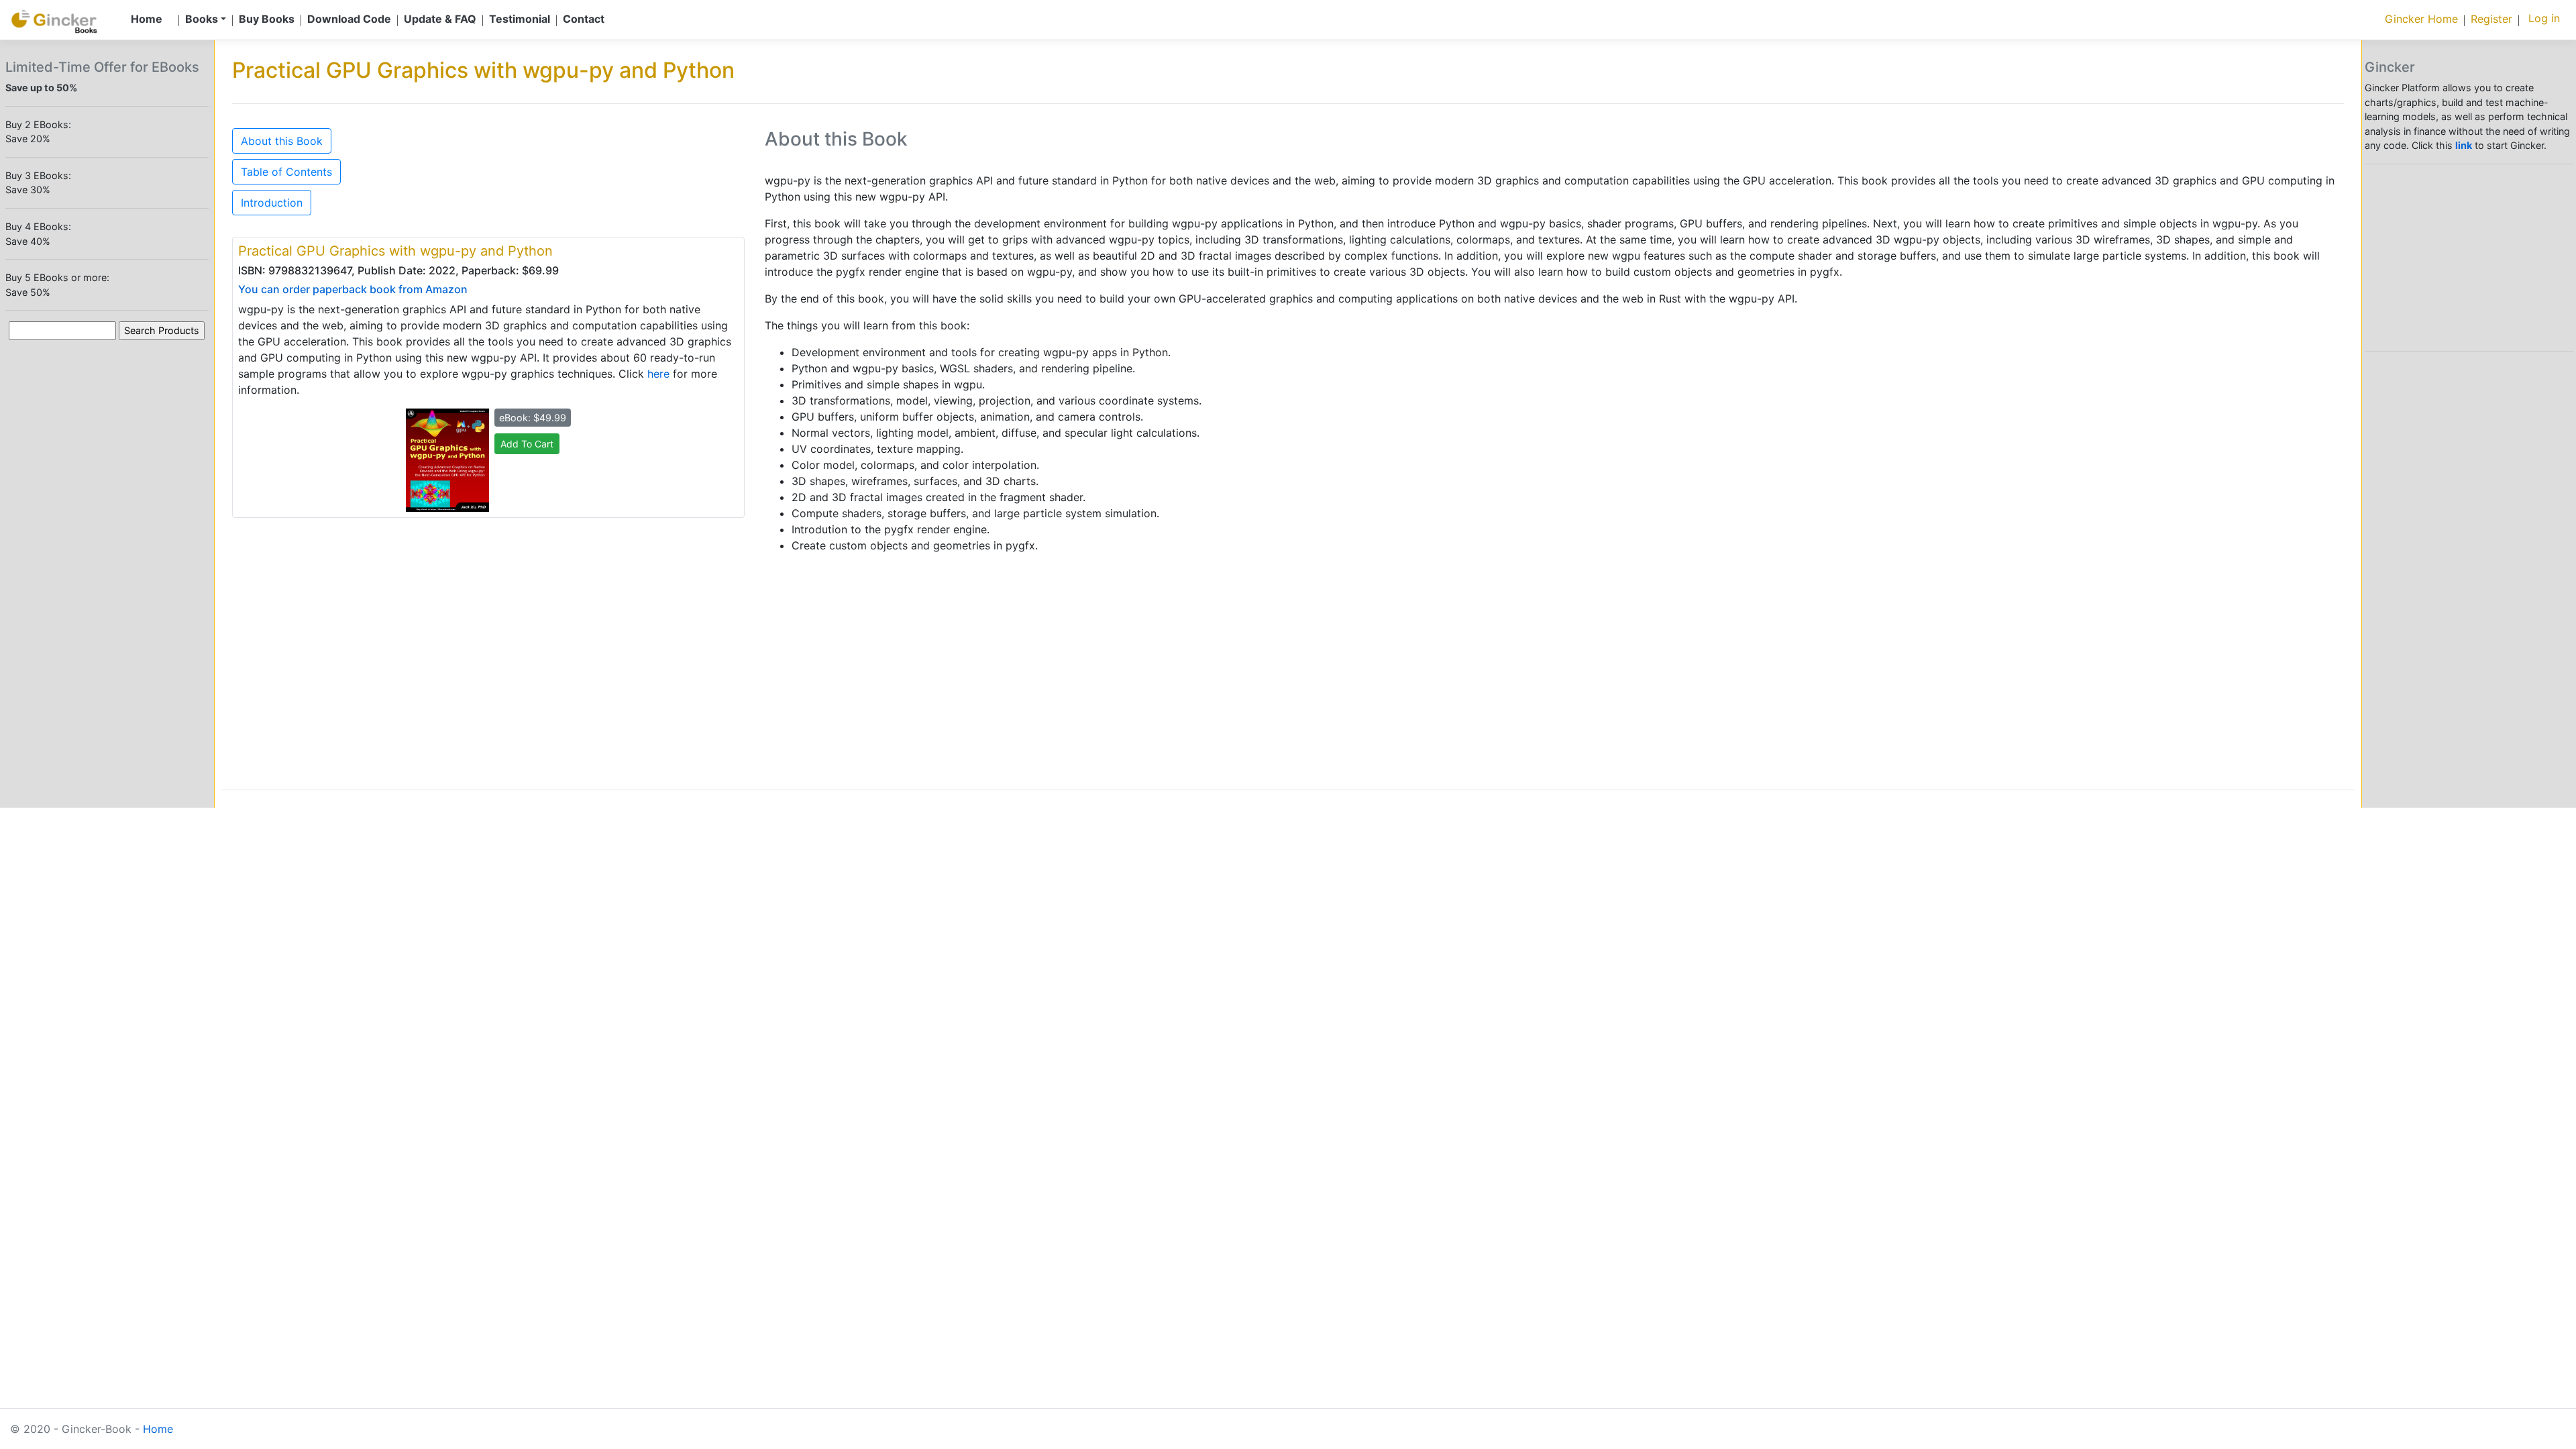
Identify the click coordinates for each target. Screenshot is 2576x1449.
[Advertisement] (1167, 658)
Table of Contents (286, 172)
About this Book (282, 141)
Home (158, 1429)
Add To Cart (527, 444)
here (658, 374)
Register (2491, 19)
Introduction (272, 203)
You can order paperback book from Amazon (353, 289)
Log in (2544, 18)
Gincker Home (2421, 19)
